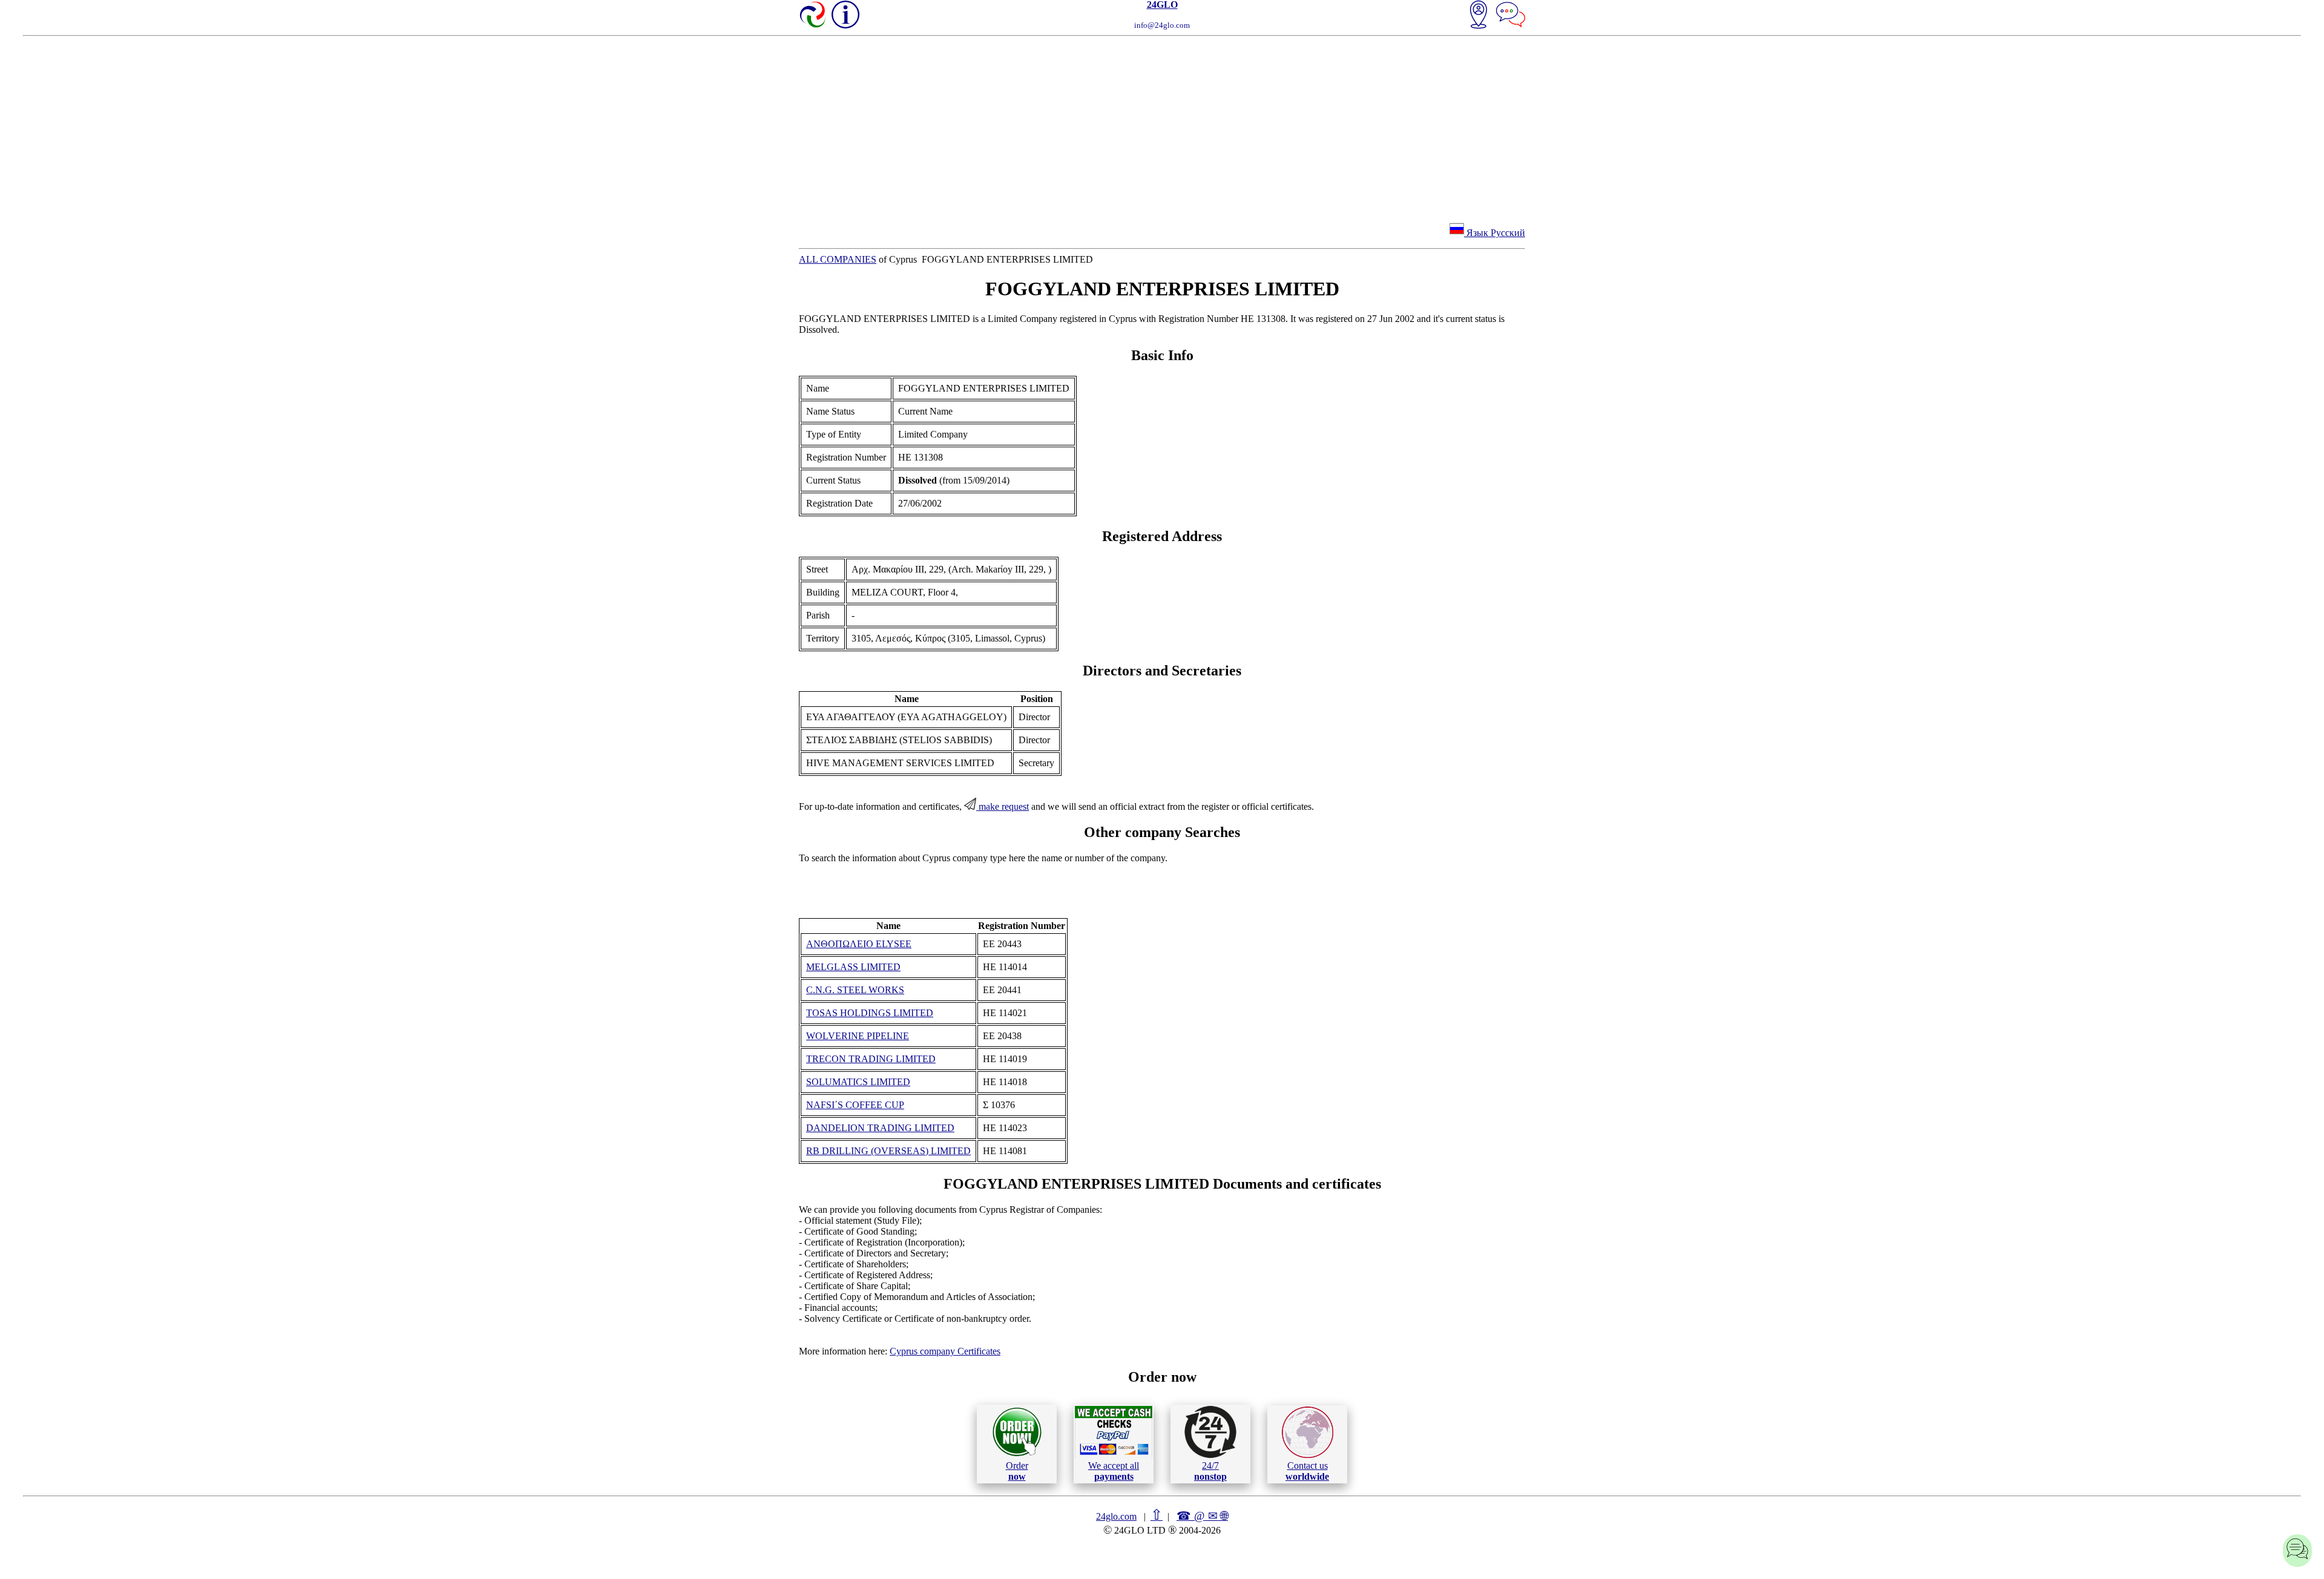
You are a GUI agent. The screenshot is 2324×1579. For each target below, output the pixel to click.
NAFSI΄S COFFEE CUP (855, 1105)
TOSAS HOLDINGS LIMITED (870, 1013)
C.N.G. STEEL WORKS (855, 990)
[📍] (1479, 16)
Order (1017, 1471)
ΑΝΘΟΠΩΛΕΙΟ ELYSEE (859, 944)
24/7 (1210, 1471)
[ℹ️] (845, 15)
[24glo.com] (813, 16)
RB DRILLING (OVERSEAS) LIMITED (888, 1151)
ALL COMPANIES (838, 259)
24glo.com (1116, 1516)
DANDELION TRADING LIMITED (880, 1128)
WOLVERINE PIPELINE (858, 1036)
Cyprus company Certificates (945, 1351)
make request (1003, 806)
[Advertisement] (1162, 127)
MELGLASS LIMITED (853, 967)
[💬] (1511, 16)
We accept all (1114, 1471)
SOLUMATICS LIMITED (858, 1082)
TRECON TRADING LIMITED (871, 1059)
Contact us (1307, 1471)
